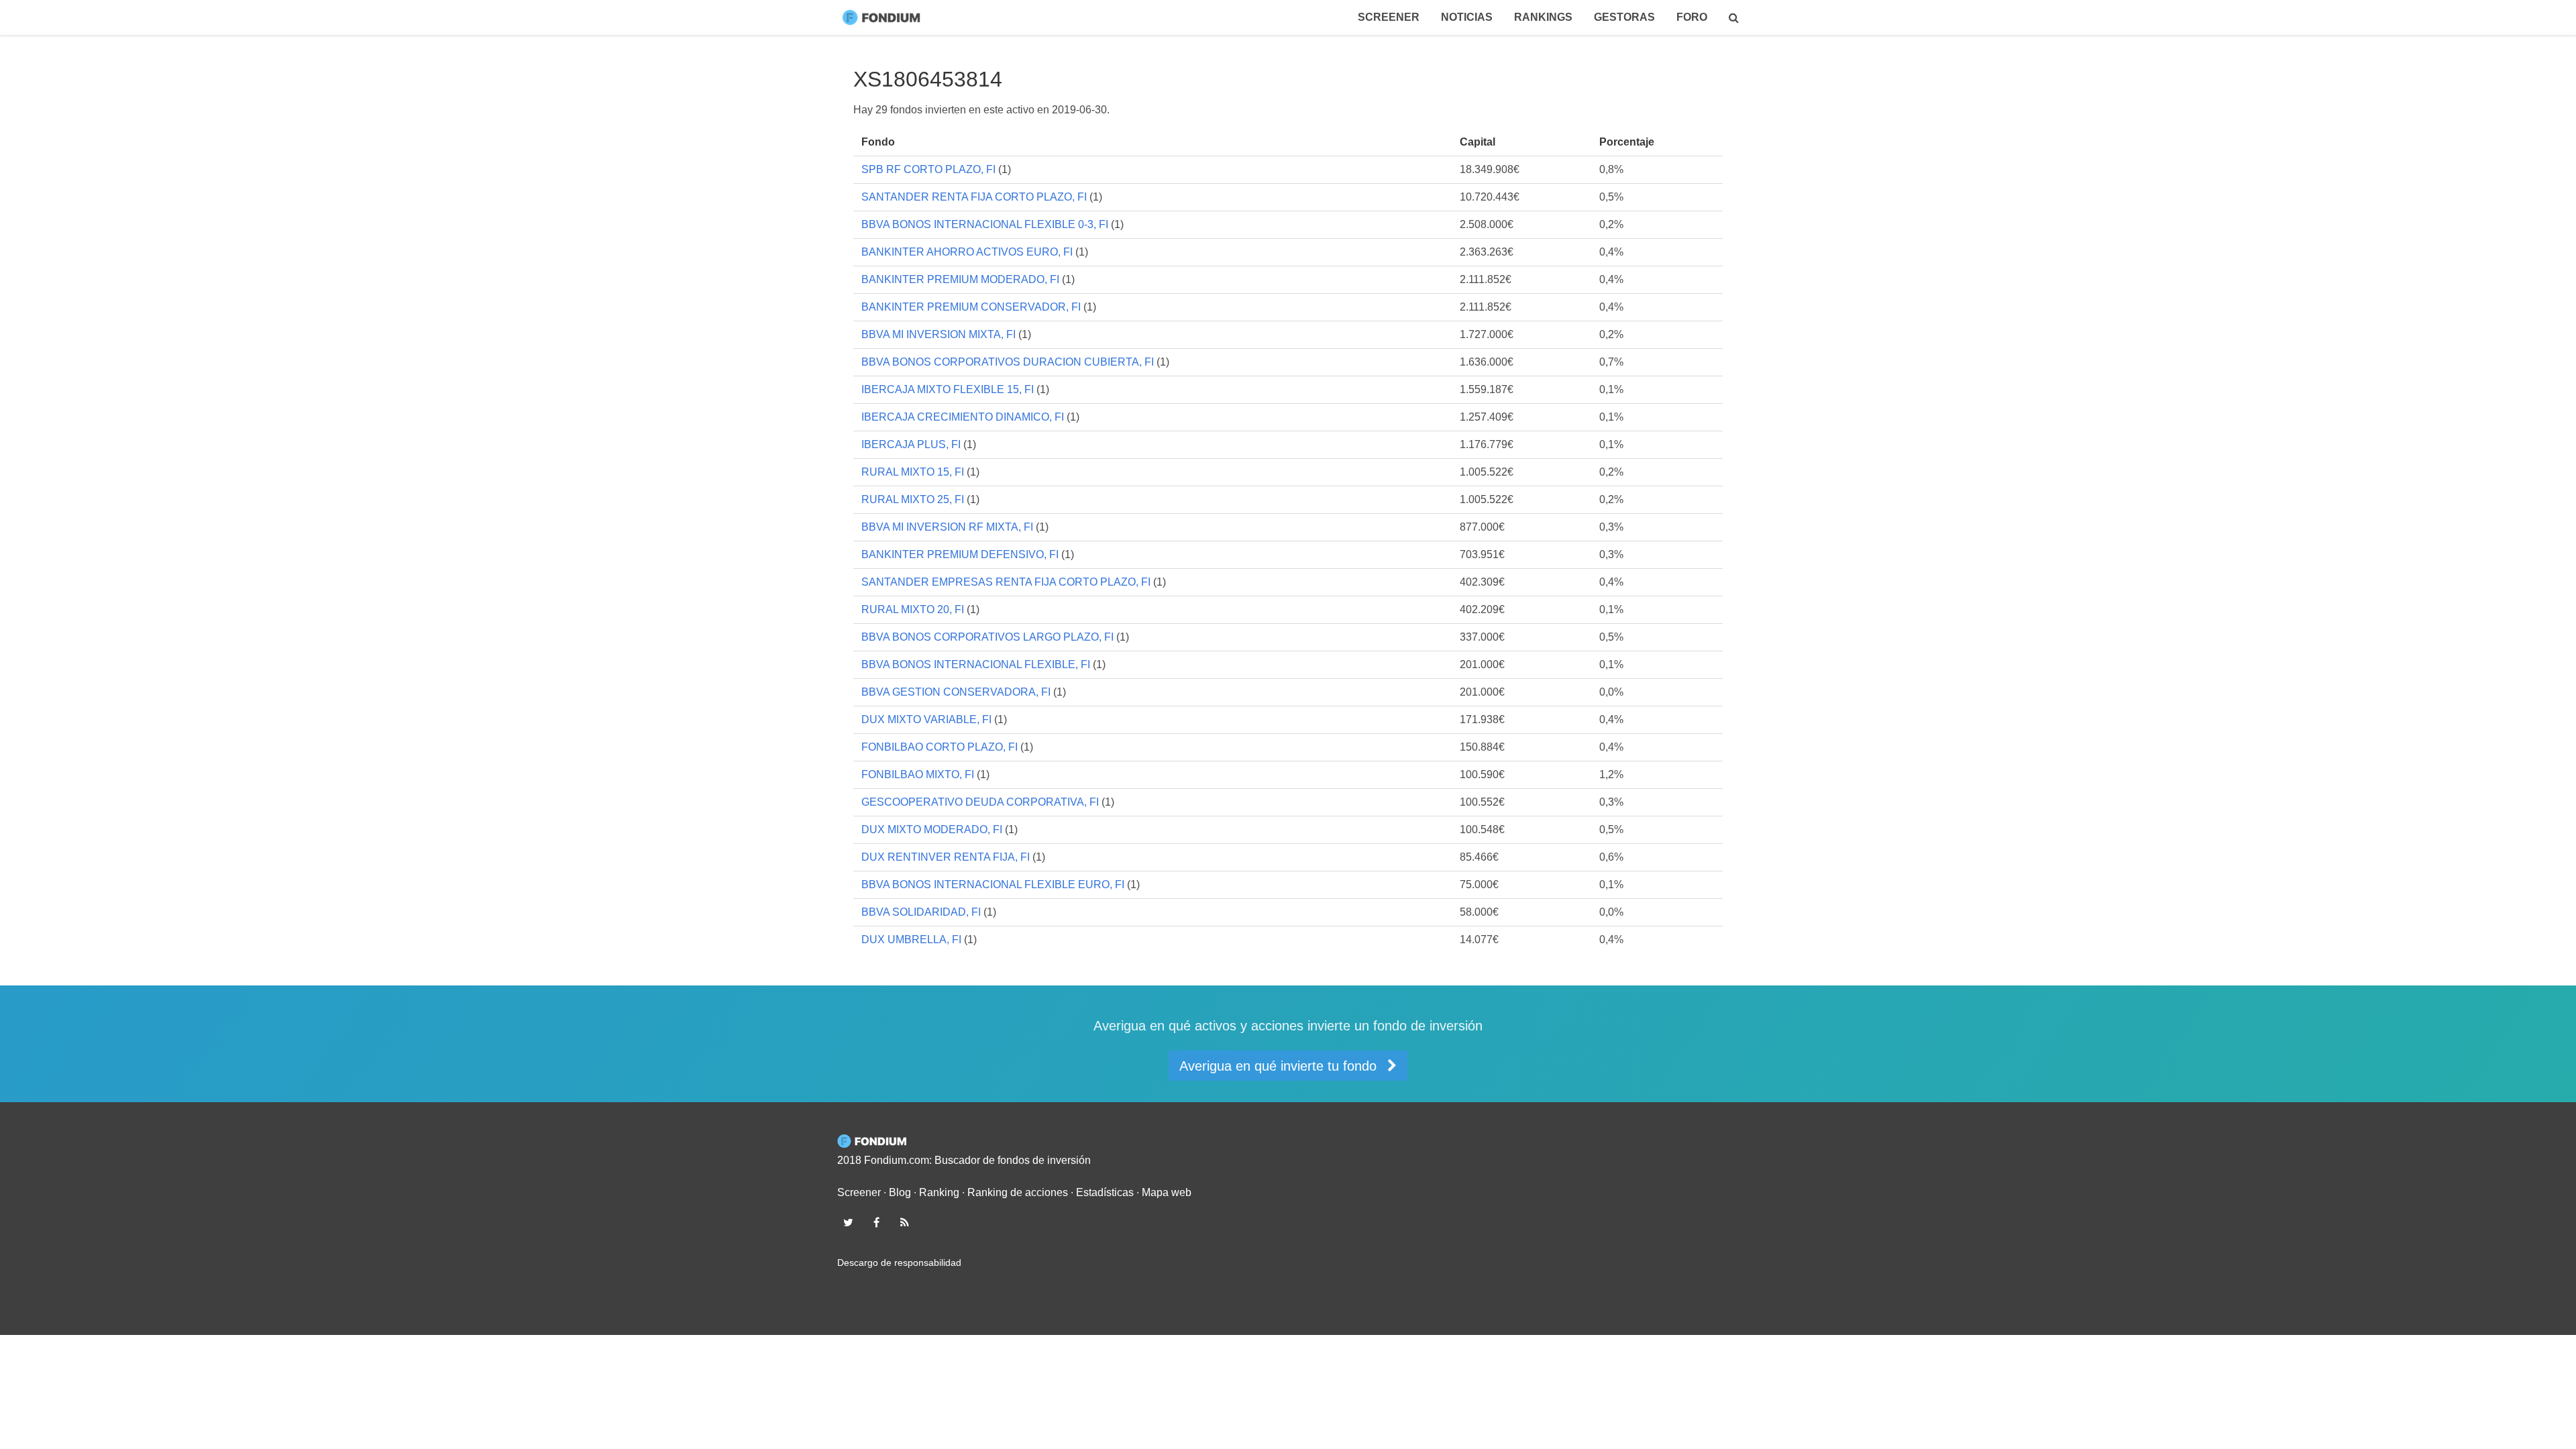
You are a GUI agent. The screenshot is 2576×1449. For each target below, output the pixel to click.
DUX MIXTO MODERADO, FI (932, 829)
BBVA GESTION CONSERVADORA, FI (956, 692)
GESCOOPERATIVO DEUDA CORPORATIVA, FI (980, 802)
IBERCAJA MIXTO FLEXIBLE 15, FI (948, 389)
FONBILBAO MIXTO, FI (918, 774)
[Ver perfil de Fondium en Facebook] (876, 1222)
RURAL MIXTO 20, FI (913, 609)
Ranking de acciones (1018, 1192)
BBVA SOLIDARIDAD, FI (921, 912)
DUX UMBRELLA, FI (911, 940)
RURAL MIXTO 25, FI (913, 499)
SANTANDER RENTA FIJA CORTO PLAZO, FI (974, 197)
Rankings (1543, 17)
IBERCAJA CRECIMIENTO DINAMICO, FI (963, 417)
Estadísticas (1105, 1192)
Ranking (939, 1192)
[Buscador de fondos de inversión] (1734, 17)
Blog (900, 1192)
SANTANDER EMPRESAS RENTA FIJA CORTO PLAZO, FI (1006, 582)
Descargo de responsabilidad (899, 1263)
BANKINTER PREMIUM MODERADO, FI (960, 279)
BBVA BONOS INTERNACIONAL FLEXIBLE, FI (976, 664)
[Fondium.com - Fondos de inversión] (884, 17)
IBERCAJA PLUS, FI (911, 444)
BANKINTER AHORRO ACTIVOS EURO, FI (967, 252)
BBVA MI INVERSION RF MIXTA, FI (947, 527)
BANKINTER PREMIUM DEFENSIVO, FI (960, 554)
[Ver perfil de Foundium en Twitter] (848, 1222)
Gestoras (1624, 17)
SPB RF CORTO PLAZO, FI (928, 169)
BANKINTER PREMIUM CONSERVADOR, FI (971, 307)
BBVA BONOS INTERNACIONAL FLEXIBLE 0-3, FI (985, 224)
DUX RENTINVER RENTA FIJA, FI (946, 857)
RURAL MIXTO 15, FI (913, 472)
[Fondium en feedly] (905, 1222)
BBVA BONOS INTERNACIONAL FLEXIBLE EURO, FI (993, 884)
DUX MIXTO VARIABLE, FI (926, 719)
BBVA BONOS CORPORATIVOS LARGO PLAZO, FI (987, 637)
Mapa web (1167, 1192)
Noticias (1467, 17)
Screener (1389, 17)
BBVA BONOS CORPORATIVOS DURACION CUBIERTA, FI (1008, 362)
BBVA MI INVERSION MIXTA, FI (938, 334)
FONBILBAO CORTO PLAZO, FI (940, 747)
